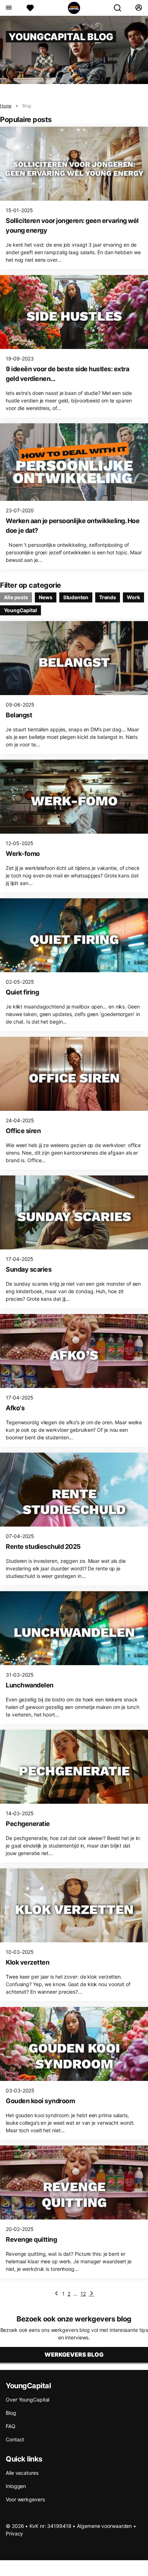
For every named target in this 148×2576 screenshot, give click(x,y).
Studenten (76, 597)
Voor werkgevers (25, 2499)
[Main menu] (8, 8)
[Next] (92, 2293)
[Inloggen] (138, 8)
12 (83, 2294)
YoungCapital (20, 610)
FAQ (11, 2426)
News (46, 597)
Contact (15, 2439)
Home (6, 106)
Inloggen (16, 2486)
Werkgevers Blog (74, 2354)
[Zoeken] (120, 8)
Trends (108, 597)
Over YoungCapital (27, 2400)
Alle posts (16, 597)
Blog (27, 106)
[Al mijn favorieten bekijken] (30, 8)
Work (133, 597)
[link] (56, 2293)
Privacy (14, 2533)
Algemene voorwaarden (104, 2526)
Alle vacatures (22, 2473)
